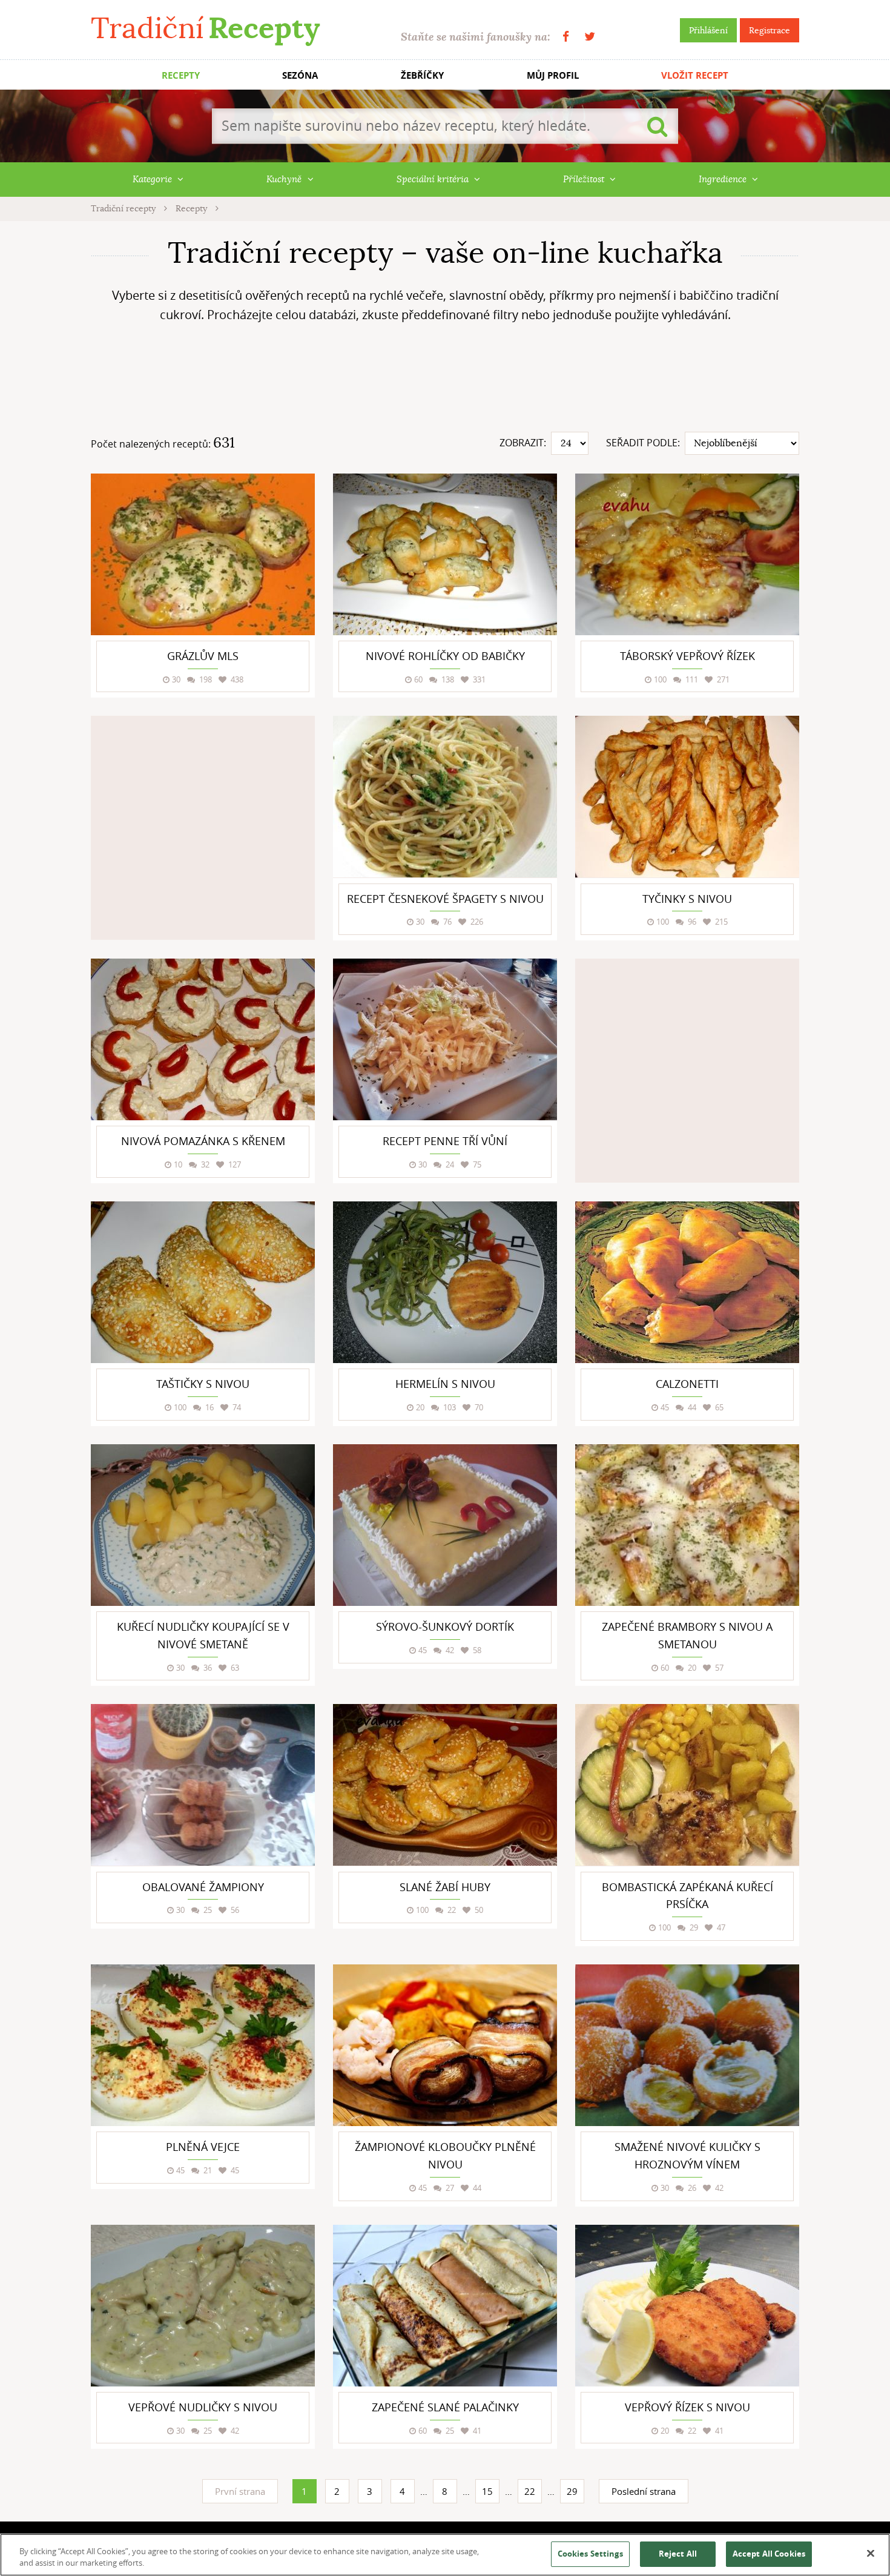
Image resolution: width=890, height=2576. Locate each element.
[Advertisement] (445, 382)
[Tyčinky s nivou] (687, 797)
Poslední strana (644, 2491)
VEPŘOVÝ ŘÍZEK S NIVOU (687, 2407)
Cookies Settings (590, 2554)
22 (530, 2491)
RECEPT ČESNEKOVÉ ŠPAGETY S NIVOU (445, 899)
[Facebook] (566, 37)
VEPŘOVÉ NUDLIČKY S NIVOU (203, 2407)
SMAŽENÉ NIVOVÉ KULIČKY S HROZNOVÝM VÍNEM (687, 2155)
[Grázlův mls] (203, 554)
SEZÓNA (300, 75)
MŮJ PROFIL (553, 75)
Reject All (678, 2554)
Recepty (193, 208)
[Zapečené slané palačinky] (445, 2306)
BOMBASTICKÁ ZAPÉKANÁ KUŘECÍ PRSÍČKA (687, 1896)
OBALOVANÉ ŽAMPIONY (203, 1887)
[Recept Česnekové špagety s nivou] (445, 797)
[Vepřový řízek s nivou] (687, 2306)
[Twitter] (590, 37)
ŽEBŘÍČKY (422, 75)
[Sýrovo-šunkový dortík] (445, 1525)
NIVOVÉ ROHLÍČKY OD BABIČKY (445, 656)
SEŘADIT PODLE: (643, 443)
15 (487, 2491)
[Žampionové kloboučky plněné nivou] (445, 2045)
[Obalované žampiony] (203, 1785)
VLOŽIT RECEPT (695, 75)
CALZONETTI (687, 1384)
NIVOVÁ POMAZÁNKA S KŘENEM (203, 1141)
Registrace (770, 30)
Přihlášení (708, 30)
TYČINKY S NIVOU (687, 899)
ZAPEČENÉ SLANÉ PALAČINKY (445, 2407)
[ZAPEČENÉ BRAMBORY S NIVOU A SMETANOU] (687, 1525)
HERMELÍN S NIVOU (445, 1384)
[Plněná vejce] (203, 2045)
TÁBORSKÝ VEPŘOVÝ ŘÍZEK (687, 656)
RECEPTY (181, 75)
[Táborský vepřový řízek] (687, 554)
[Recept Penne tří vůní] (445, 1039)
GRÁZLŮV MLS (203, 656)
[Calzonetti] (687, 1282)
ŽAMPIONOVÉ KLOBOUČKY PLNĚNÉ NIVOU (445, 2155)
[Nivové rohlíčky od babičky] (445, 554)
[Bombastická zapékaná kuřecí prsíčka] (687, 1785)
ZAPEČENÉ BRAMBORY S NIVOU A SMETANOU (687, 1635)
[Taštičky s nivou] (203, 1282)
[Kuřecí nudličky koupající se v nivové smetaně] (203, 1525)
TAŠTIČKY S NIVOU (203, 1384)
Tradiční (205, 28)
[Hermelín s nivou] (445, 1282)
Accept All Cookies (769, 2554)
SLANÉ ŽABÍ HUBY (445, 1887)
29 (572, 2491)
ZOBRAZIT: (523, 443)
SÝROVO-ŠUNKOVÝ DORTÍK (445, 1627)
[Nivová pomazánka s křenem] (203, 1039)
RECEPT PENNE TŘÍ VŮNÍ (445, 1141)
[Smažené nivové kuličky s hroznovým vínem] (687, 2045)
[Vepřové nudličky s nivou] (203, 2306)
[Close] (871, 2554)
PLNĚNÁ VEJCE (203, 2147)
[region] (445, 2555)
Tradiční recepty (124, 208)
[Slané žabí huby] (445, 1785)
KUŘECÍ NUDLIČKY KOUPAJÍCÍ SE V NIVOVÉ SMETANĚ (203, 1635)
